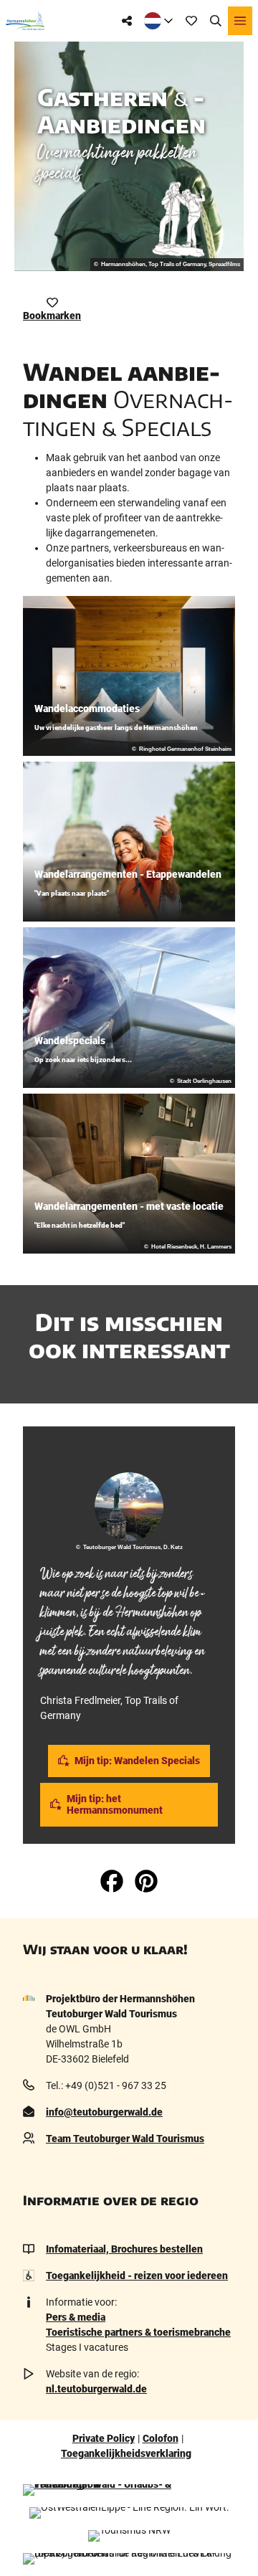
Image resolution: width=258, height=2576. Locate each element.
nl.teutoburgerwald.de (96, 2389)
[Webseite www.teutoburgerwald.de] (129, 2490)
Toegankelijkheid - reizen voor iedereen (137, 2276)
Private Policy (104, 2438)
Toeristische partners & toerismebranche (138, 2332)
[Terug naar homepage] (25, 21)
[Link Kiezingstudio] (181, 219)
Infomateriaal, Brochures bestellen (124, 2249)
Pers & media (76, 2317)
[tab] (129, 1446)
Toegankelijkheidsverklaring (126, 2453)
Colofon (161, 2438)
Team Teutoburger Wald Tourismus (125, 2139)
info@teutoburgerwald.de (104, 2112)
